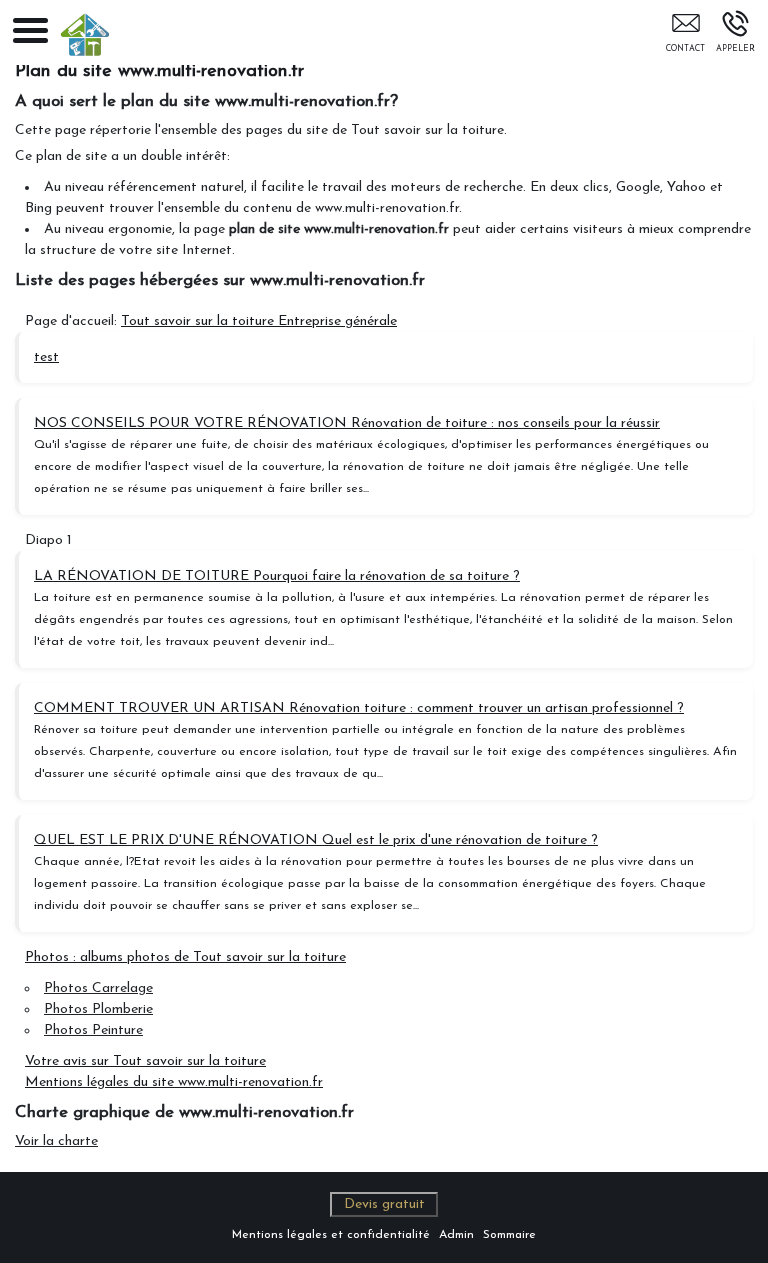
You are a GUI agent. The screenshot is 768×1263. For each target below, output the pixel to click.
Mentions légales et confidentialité (331, 1235)
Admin (456, 1235)
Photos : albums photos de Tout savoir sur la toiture (185, 957)
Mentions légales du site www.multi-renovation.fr (174, 1082)
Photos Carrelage (98, 988)
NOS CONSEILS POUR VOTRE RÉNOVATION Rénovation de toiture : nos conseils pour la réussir (347, 423)
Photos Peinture (93, 1030)
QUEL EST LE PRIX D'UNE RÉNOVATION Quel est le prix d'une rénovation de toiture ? (316, 840)
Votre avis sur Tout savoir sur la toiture (145, 1061)
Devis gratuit (384, 1204)
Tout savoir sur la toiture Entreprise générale (259, 321)
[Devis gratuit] (685, 37)
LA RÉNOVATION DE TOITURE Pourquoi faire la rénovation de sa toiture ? (277, 576)
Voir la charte (56, 1141)
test (46, 357)
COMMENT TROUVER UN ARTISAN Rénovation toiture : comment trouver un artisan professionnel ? (359, 708)
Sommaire (509, 1235)
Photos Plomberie (98, 1009)
